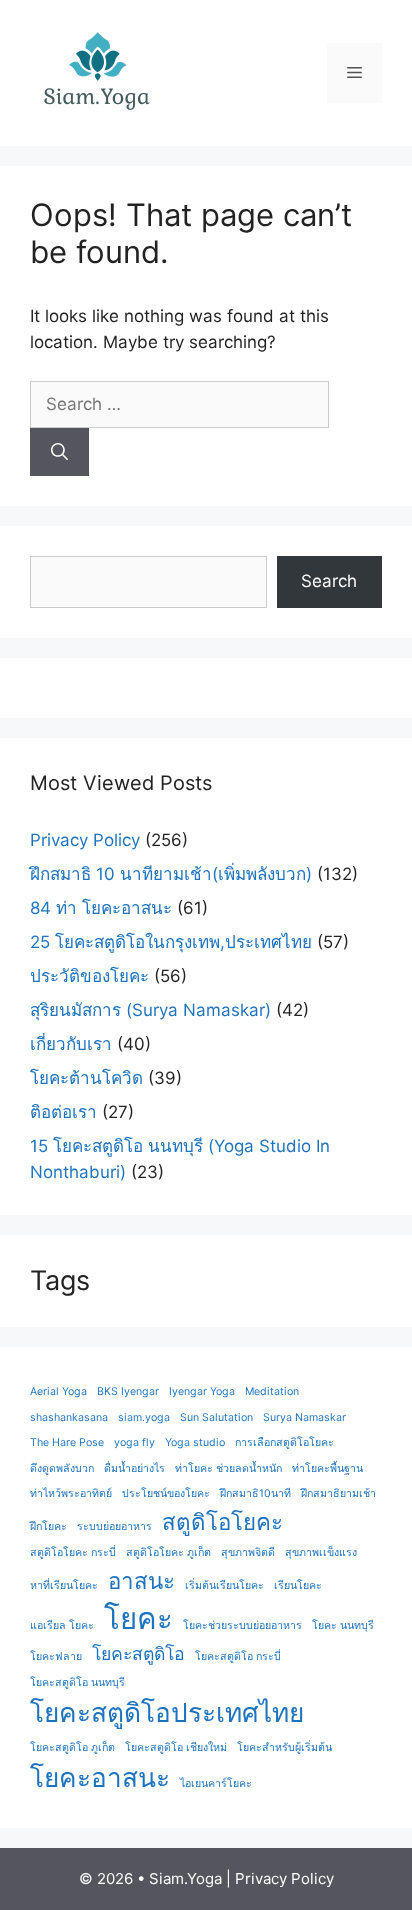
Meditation (272, 1391)
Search (329, 581)
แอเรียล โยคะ (62, 1625)
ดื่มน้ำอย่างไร (134, 1468)
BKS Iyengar (128, 1391)
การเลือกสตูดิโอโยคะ (284, 1442)
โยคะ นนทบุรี (343, 1625)
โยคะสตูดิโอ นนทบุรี (77, 1682)
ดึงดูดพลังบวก (62, 1468)
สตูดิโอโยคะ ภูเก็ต (168, 1552)
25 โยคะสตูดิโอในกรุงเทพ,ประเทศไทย (171, 942)
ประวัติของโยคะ (89, 976)
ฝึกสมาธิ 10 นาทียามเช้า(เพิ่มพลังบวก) (171, 874)
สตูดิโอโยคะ (222, 1521)
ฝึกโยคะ (48, 1526)
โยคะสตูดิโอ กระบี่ (238, 1656)
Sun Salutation (216, 1417)
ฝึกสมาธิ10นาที (255, 1493)
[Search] (59, 452)
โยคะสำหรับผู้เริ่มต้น (284, 1747)
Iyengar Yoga (202, 1391)
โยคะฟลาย (56, 1656)
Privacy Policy (85, 840)
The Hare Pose (67, 1442)
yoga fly (134, 1442)
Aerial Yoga (58, 1391)
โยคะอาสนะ (100, 1777)
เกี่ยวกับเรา (71, 1044)
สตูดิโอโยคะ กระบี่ (73, 1552)
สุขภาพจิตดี (248, 1552)
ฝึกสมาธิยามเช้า (338, 1493)
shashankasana (69, 1417)
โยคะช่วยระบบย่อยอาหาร (242, 1625)
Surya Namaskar (304, 1417)
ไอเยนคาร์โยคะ (216, 1783)
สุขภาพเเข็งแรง (321, 1552)
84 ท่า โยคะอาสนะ (101, 908)
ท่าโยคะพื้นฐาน (327, 1468)
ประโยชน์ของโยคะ (166, 1493)
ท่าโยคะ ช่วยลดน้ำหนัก (228, 1468)
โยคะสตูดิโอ (138, 1653)
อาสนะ (141, 1580)
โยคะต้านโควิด (86, 1078)
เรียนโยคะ (298, 1585)
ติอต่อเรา (63, 1112)
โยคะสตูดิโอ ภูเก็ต (72, 1747)
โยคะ (138, 1618)
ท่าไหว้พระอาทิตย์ (71, 1493)
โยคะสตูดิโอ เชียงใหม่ (176, 1747)
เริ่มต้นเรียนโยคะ (224, 1585)
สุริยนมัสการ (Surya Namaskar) (150, 1010)
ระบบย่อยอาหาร (114, 1526)
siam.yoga (144, 1417)
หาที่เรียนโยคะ (64, 1585)
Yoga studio (195, 1442)
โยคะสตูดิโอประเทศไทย (167, 1712)
